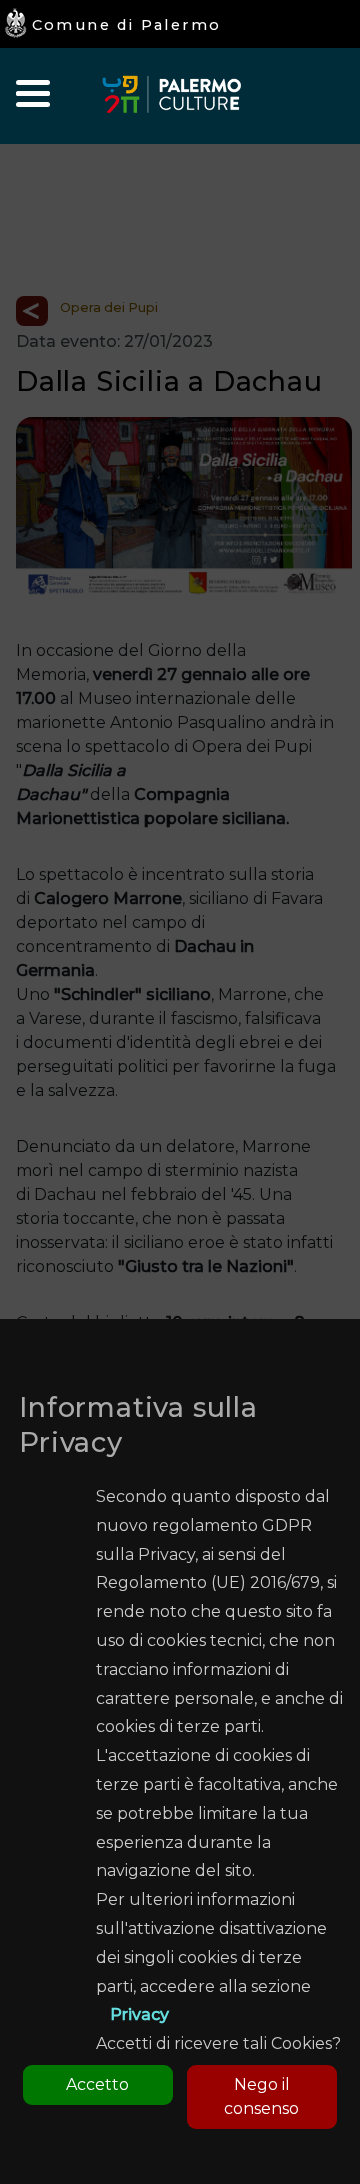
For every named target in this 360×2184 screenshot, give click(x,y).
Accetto (97, 2084)
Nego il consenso (261, 2096)
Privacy (139, 2014)
